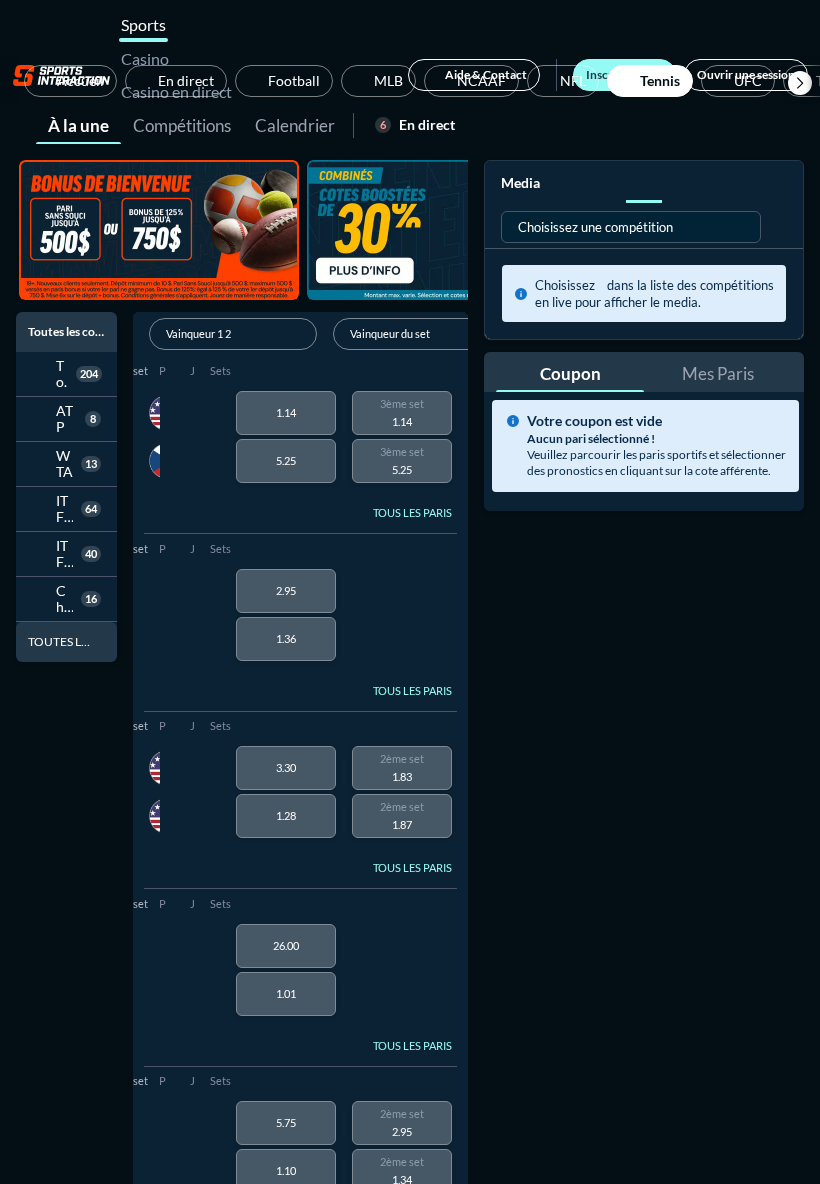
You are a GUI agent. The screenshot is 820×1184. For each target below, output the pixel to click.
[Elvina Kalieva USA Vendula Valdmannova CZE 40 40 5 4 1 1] (154, 437)
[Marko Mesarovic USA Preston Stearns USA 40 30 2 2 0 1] (154, 792)
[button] (800, 83)
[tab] (78, 124)
